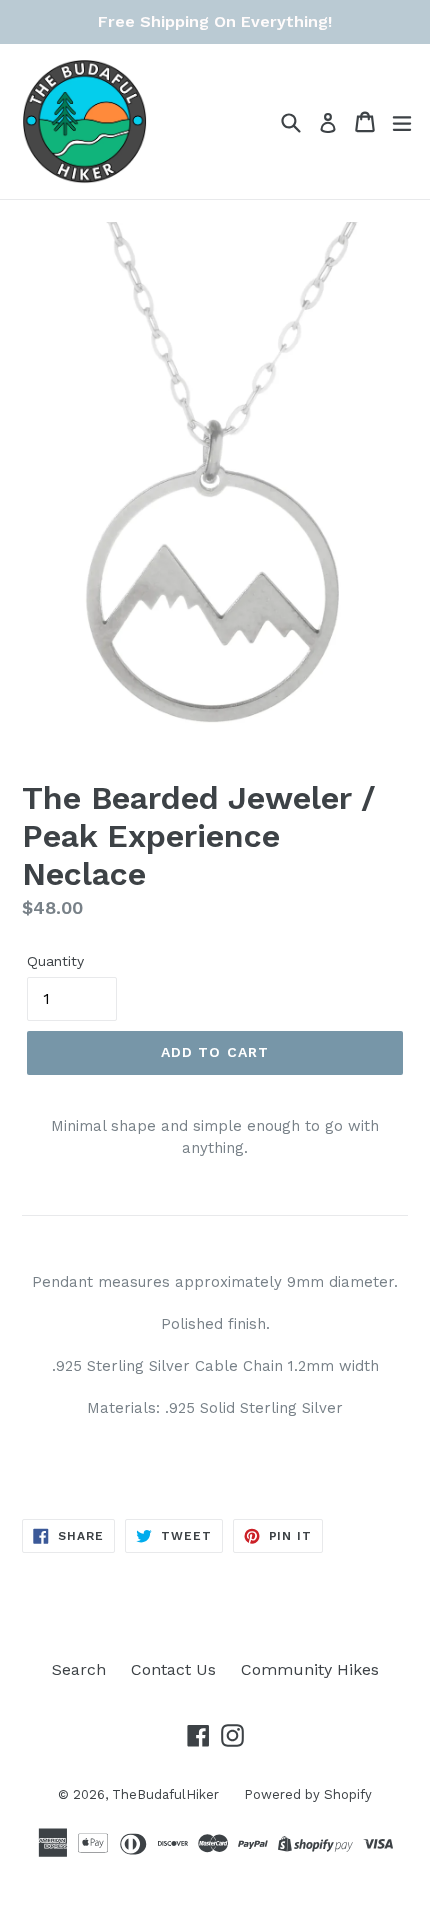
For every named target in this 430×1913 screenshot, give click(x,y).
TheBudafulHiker (165, 1794)
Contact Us (173, 1669)
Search (79, 1669)
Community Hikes (310, 1669)
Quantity (55, 961)
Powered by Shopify (308, 1794)
